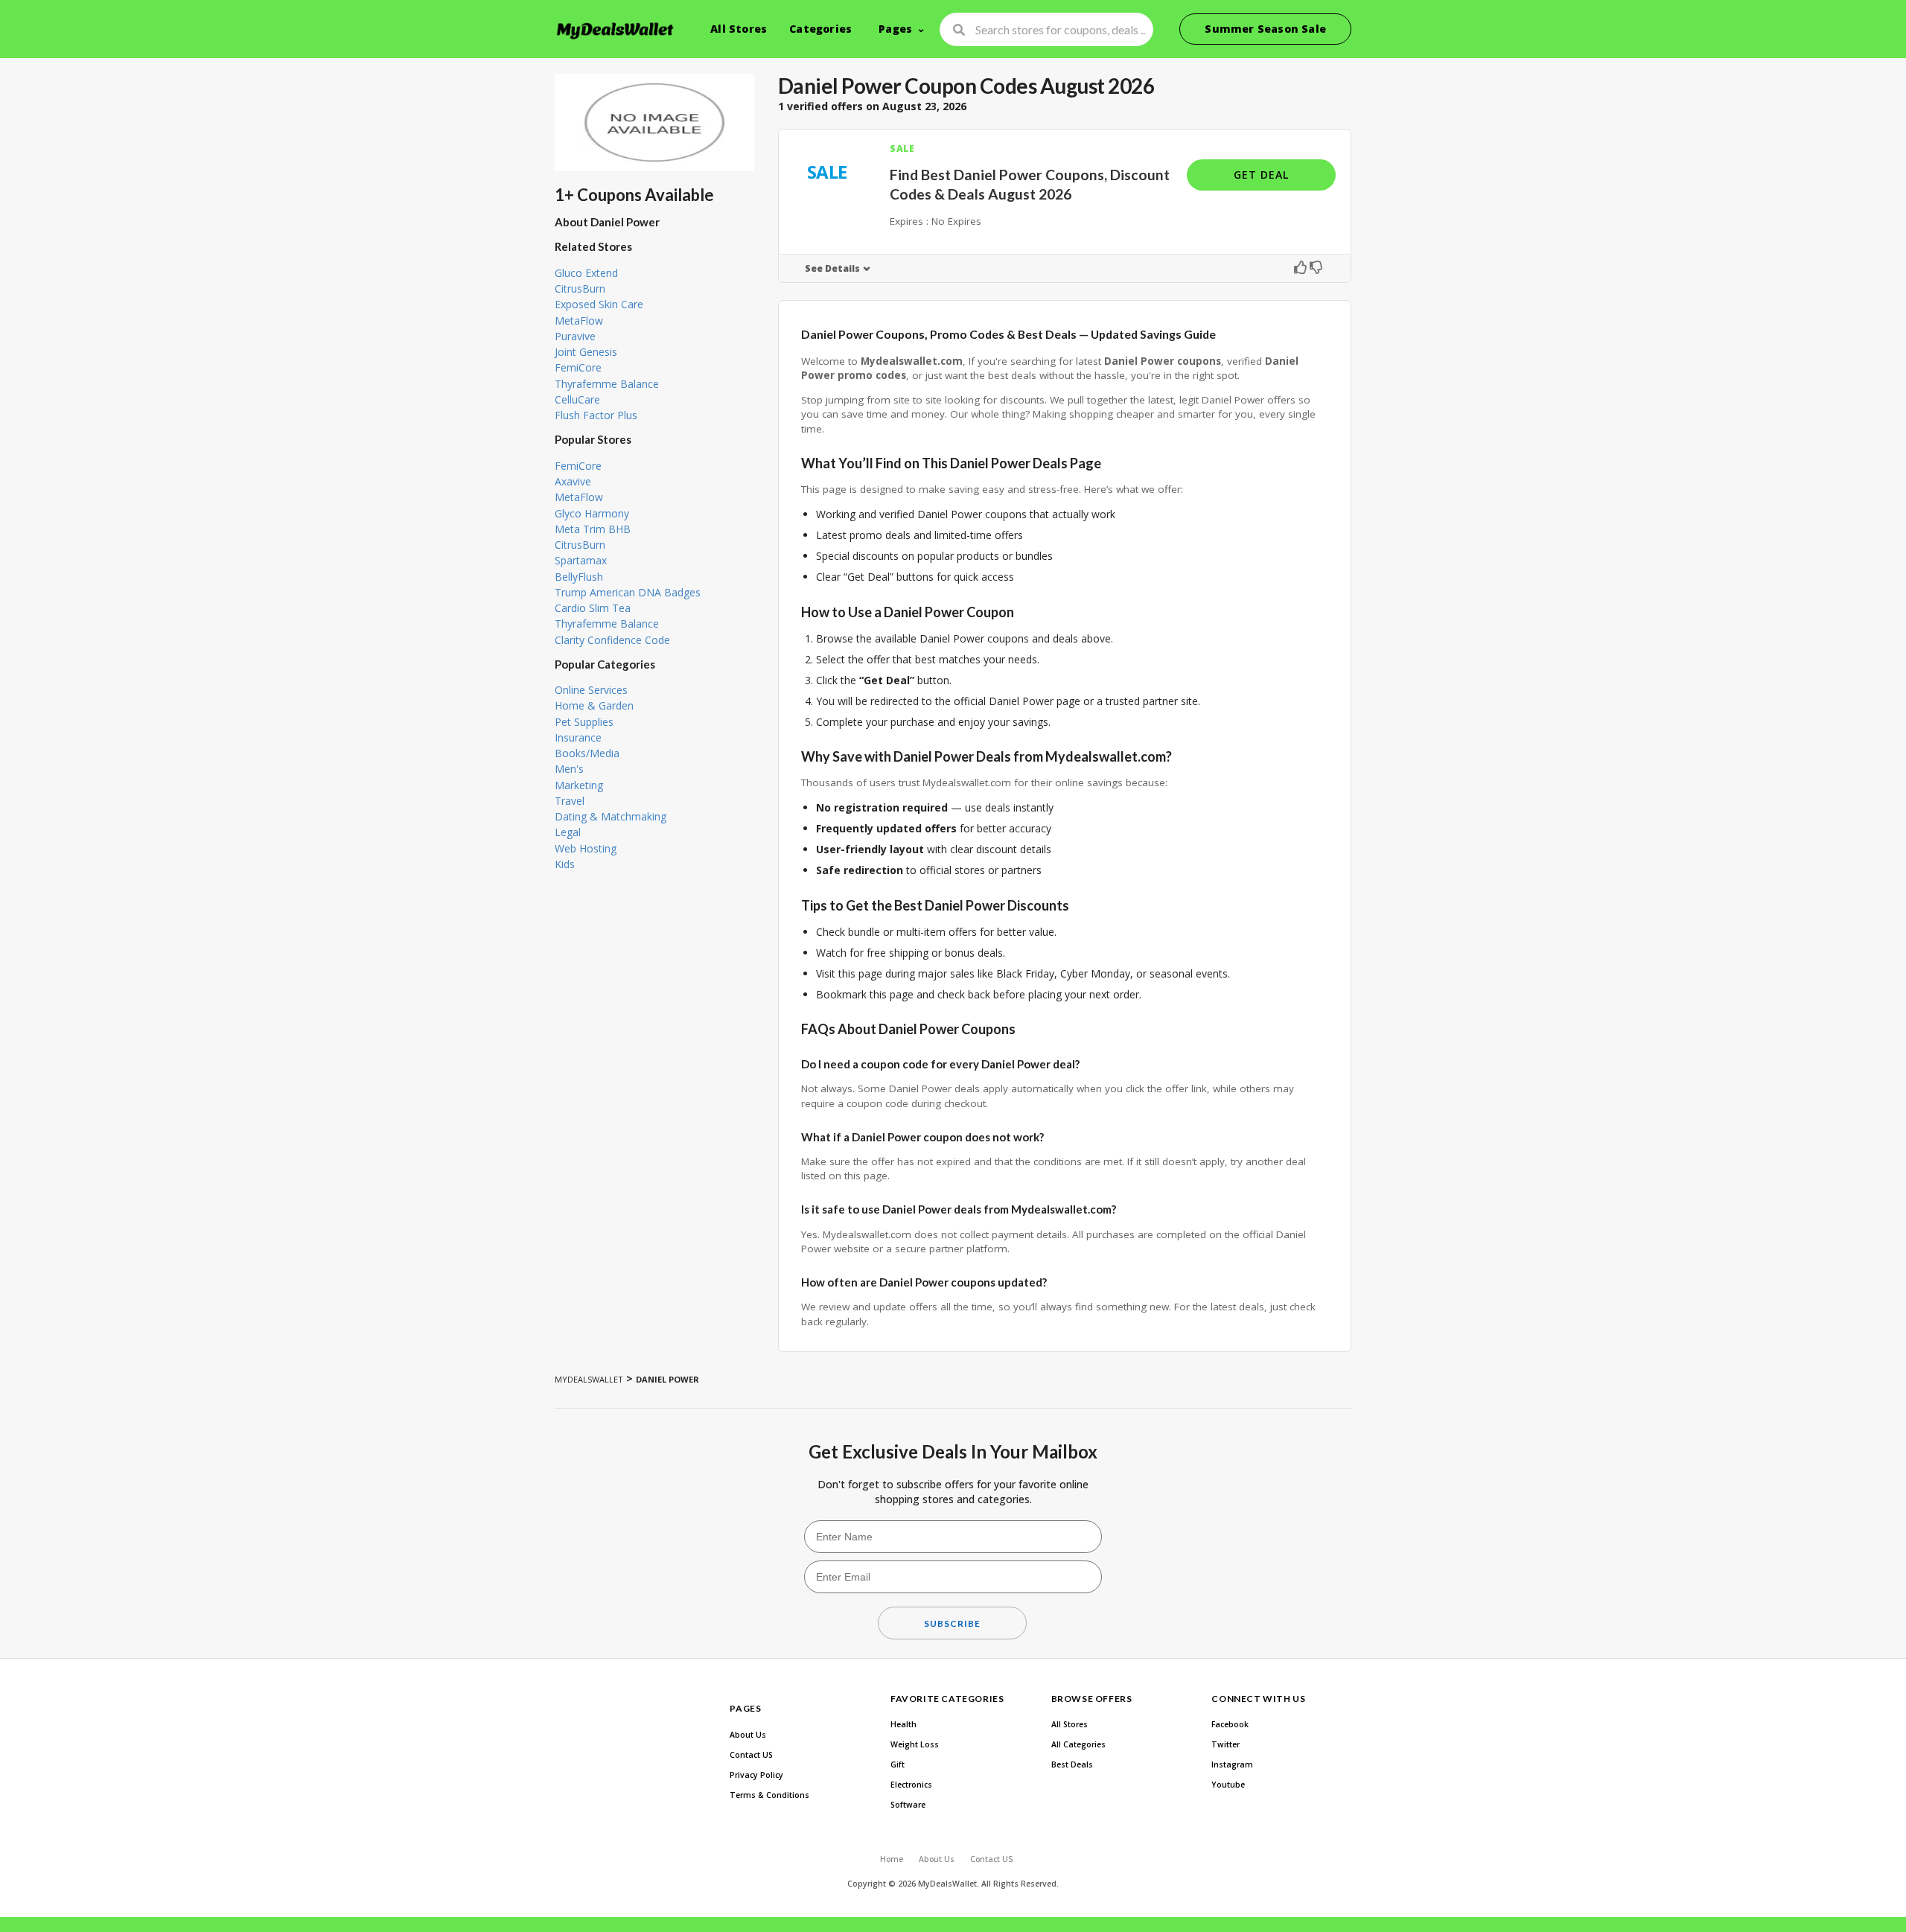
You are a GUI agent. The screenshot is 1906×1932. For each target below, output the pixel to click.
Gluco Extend (586, 273)
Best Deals (1072, 1764)
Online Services (591, 690)
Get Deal (1261, 175)
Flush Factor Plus (596, 415)
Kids (565, 864)
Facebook (1230, 1724)
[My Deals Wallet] (616, 31)
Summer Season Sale (1265, 29)
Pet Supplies (584, 722)
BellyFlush (579, 577)
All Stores (739, 29)
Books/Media (587, 753)
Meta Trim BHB (593, 529)
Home (892, 1859)
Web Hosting (586, 848)
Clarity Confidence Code (612, 640)
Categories (820, 29)
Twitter (1225, 1744)
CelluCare (577, 399)
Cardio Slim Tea (593, 608)
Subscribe (952, 1623)
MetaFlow (579, 321)
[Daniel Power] (654, 122)
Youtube (1228, 1785)
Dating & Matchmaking (611, 816)
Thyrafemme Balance (607, 384)
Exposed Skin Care (599, 304)
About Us (748, 1735)
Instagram (1232, 1764)
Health (903, 1724)
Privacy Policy (756, 1775)
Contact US (751, 1755)
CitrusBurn (580, 288)
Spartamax (581, 560)
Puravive (575, 336)
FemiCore (578, 367)
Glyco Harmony (592, 513)
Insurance (578, 737)
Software (908, 1805)
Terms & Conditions (769, 1795)
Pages (895, 29)
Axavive (573, 481)
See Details (832, 268)
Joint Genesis (586, 352)
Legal (568, 832)
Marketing (579, 785)
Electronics (911, 1785)
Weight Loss (915, 1744)
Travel (570, 801)
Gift (898, 1764)
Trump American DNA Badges (628, 592)
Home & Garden (594, 705)
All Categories (1078, 1744)
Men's (569, 769)
